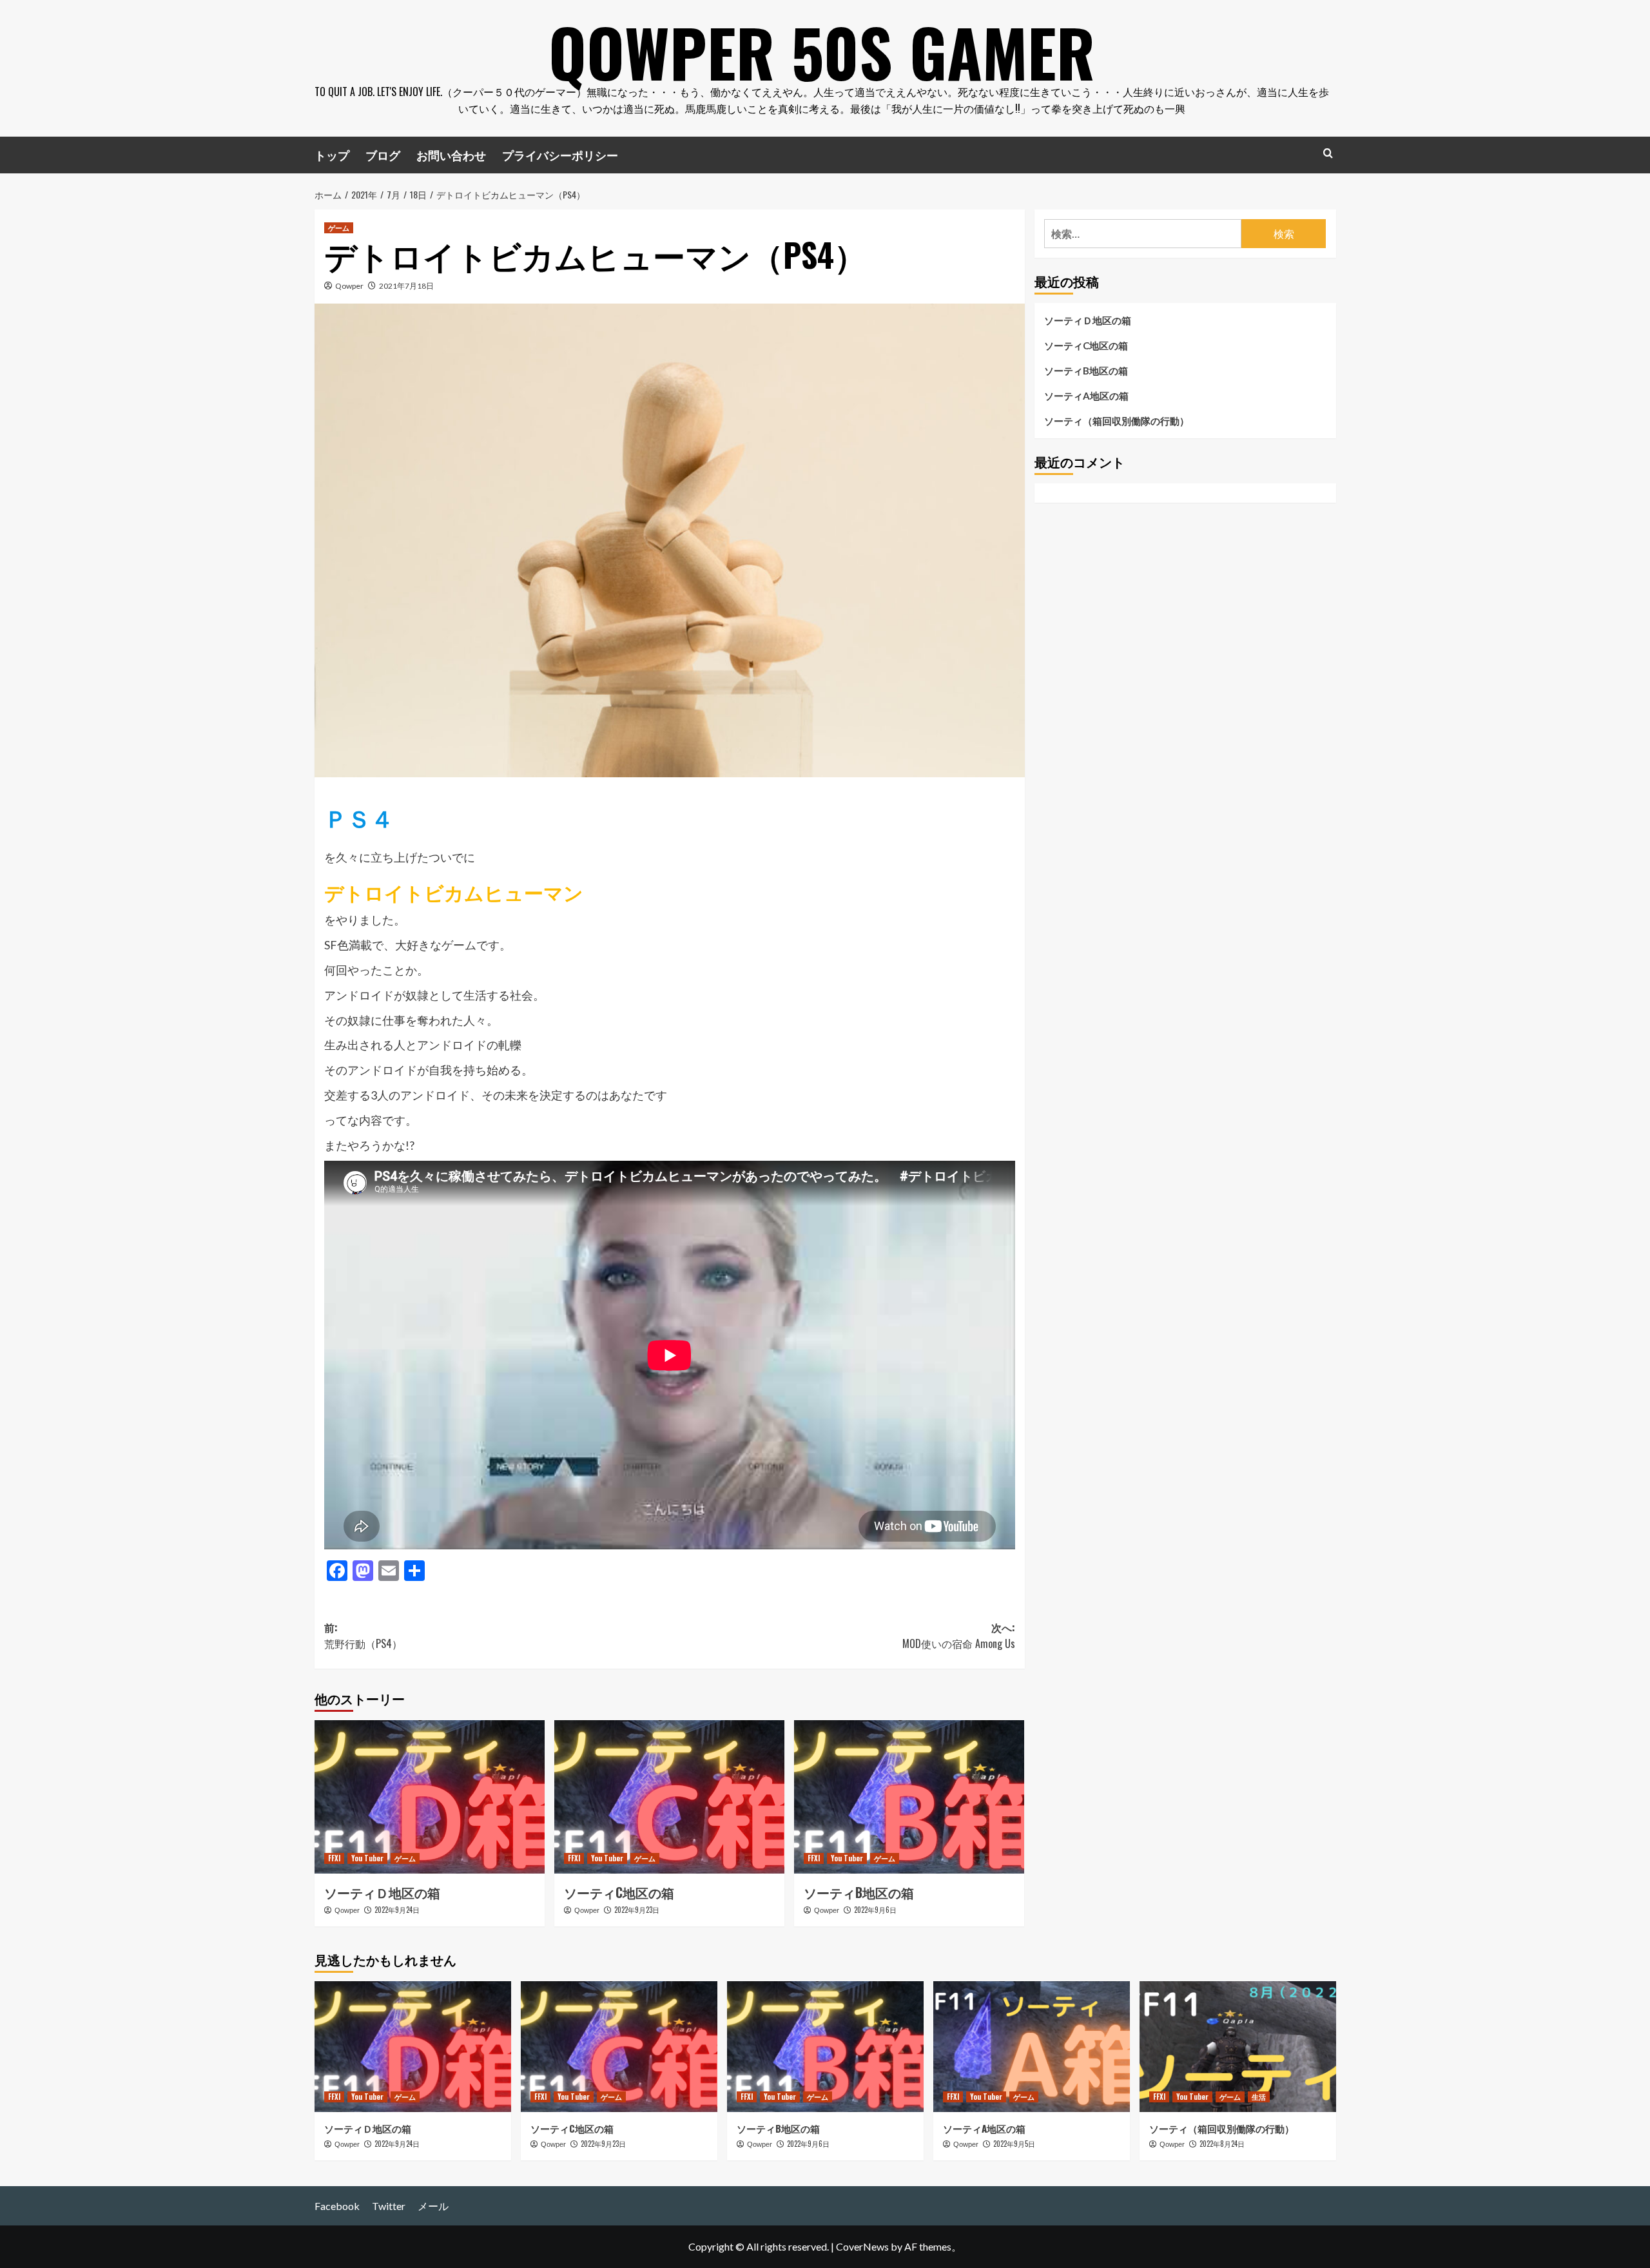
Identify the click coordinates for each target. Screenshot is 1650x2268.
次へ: (959, 1636)
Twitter (389, 2206)
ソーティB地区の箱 (859, 1892)
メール (433, 2206)
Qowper (349, 286)
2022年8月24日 (1222, 2144)
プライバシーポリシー (560, 155)
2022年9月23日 (637, 1910)
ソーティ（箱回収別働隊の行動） (1117, 421)
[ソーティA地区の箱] (1032, 2047)
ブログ (383, 155)
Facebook (337, 2206)
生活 (1259, 2097)
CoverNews (862, 2246)
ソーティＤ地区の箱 (382, 1892)
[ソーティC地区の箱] (669, 1797)
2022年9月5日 (1014, 2144)
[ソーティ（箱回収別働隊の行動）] (1238, 2047)
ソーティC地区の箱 (619, 1892)
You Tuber (367, 1858)
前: (363, 1636)
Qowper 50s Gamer (822, 52)
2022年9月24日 (397, 1910)
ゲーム (339, 228)
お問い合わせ (451, 155)
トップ (332, 155)
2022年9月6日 (875, 1910)
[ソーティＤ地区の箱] (430, 1797)
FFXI (334, 1858)
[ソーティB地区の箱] (909, 1797)
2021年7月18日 (406, 286)
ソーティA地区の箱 (1086, 396)
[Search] (1328, 153)
